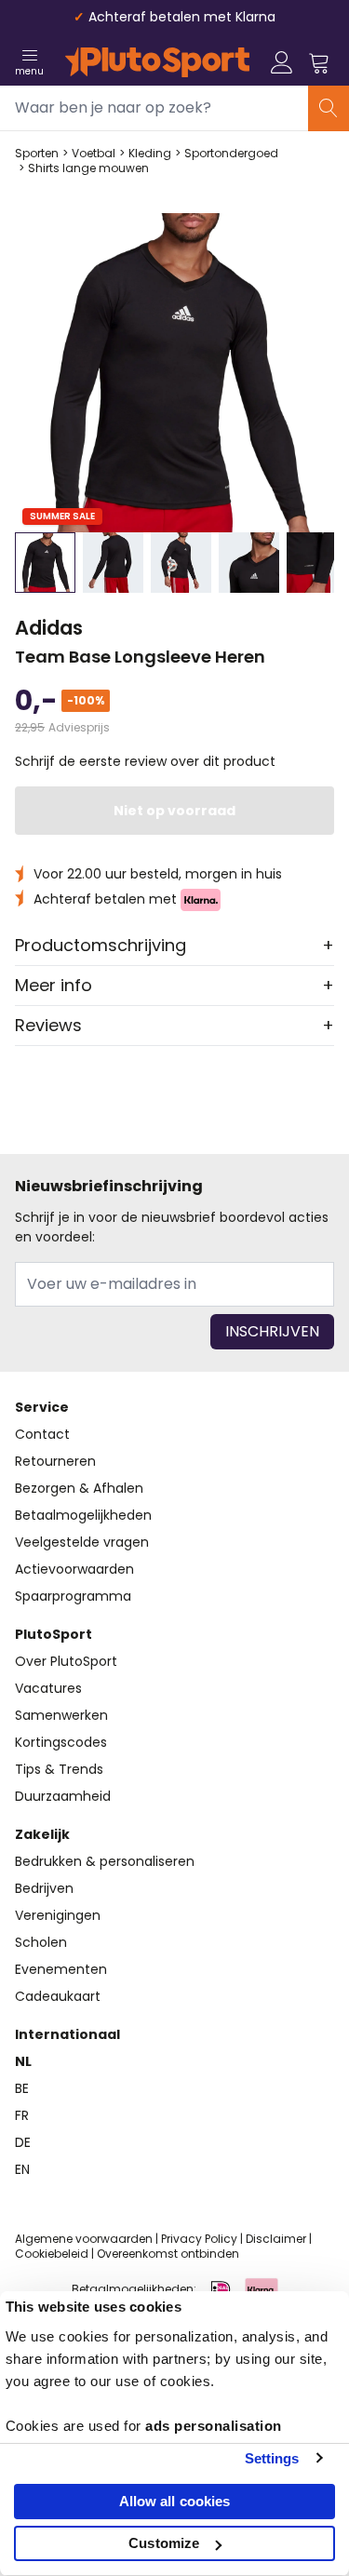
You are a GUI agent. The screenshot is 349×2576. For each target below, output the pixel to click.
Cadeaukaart (58, 1996)
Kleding (150, 154)
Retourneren (55, 1461)
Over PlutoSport (66, 1661)
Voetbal (94, 154)
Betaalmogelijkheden (83, 1515)
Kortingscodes (61, 1742)
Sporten (37, 154)
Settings (272, 2458)
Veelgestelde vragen (82, 1542)
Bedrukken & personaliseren (105, 1861)
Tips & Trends (59, 1769)
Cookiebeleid (52, 2254)
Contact (42, 1434)
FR (22, 2115)
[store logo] (157, 62)
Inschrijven (272, 1331)
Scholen (41, 1942)
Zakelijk (42, 1834)
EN (22, 2169)
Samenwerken (61, 1715)
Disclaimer (276, 2239)
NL (23, 2061)
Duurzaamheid (63, 1796)
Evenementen (61, 1969)
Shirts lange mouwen (88, 168)
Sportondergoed (231, 154)
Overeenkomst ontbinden (168, 2254)
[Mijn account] (282, 62)
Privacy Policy (199, 2239)
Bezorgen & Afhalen (79, 1488)
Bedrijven (44, 1888)
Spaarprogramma (73, 1596)
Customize (164, 2543)
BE (22, 2088)
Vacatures (48, 1688)
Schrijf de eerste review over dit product (145, 761)
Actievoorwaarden (74, 1569)
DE (23, 2142)
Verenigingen (58, 1915)
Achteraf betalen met (107, 899)
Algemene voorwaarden (84, 2239)
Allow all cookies (175, 2501)
